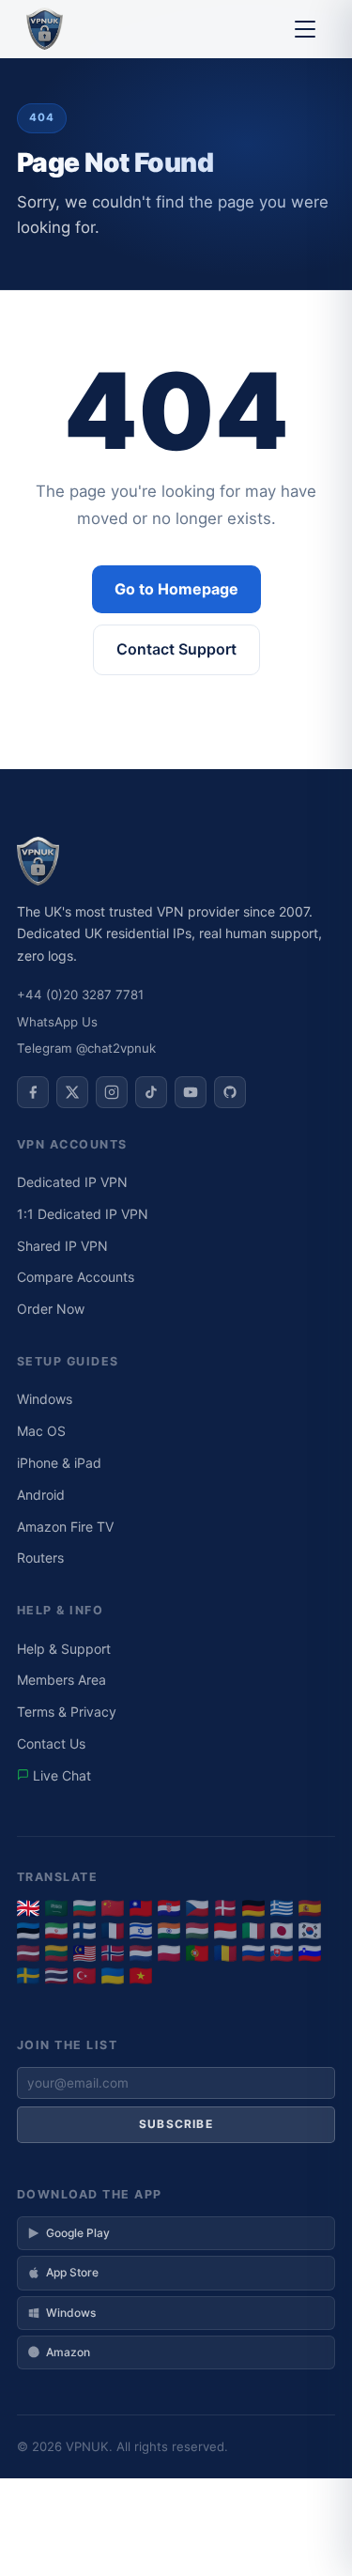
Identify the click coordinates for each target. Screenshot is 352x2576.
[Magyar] (197, 1931)
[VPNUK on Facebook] (33, 1092)
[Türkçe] (84, 1976)
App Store (72, 2272)
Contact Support (176, 649)
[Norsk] (113, 1953)
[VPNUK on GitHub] (230, 1092)
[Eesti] (28, 1931)
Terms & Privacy (67, 1712)
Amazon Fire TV (65, 1527)
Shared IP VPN (62, 1246)
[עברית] (141, 1931)
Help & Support (64, 1649)
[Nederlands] (141, 1953)
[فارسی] (56, 1931)
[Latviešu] (28, 1953)
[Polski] (169, 1953)
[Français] (113, 1931)
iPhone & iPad (59, 1463)
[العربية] (56, 1908)
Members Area (61, 1680)
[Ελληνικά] (282, 1908)
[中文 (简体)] (113, 1908)
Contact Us (51, 1743)
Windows (45, 1399)
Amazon (68, 2352)
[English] (28, 1908)
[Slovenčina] (282, 1953)
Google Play (78, 2233)
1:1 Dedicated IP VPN (83, 1214)
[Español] (310, 1908)
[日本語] (282, 1931)
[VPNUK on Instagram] (112, 1092)
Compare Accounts (76, 1277)
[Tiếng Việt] (141, 1976)
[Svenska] (28, 1976)
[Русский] (253, 1953)
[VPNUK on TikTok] (151, 1092)
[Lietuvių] (56, 1953)
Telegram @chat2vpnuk (86, 1048)
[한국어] (310, 1931)
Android (41, 1495)
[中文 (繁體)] (141, 1908)
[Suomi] (84, 1931)
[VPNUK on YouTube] (191, 1092)
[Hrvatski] (169, 1908)
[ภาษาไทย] (56, 1976)
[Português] (197, 1953)
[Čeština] (197, 1908)
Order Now (51, 1309)
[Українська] (113, 1976)
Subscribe (176, 2124)
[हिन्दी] (169, 1931)
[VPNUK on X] (72, 1092)
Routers (40, 1558)
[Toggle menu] (305, 29)
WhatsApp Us (57, 1022)
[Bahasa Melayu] (84, 1953)
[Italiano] (253, 1931)
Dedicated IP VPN (72, 1182)
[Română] (225, 1953)
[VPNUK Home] (45, 29)
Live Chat (60, 1775)
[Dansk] (225, 1908)
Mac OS (41, 1431)
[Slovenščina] (310, 1953)
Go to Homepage (176, 589)
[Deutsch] (253, 1908)
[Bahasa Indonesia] (225, 1931)
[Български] (84, 1908)
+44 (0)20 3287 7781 (80, 995)
